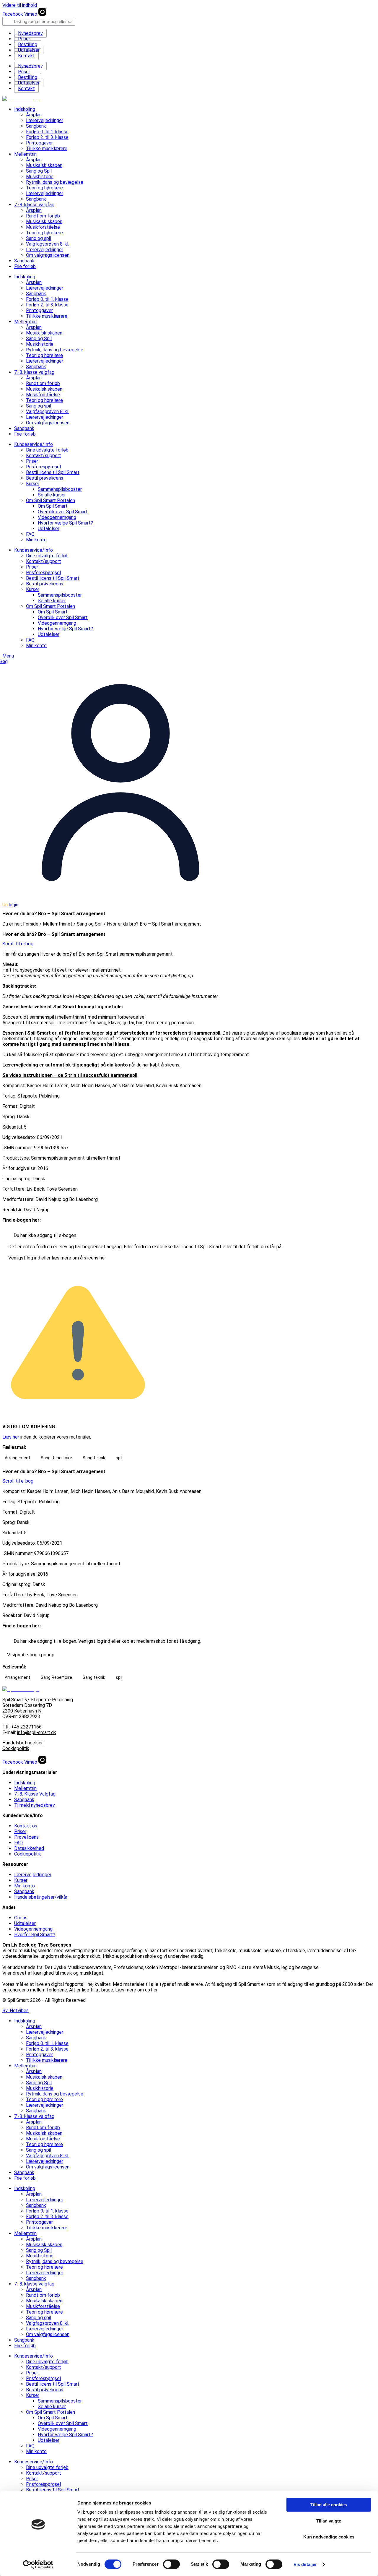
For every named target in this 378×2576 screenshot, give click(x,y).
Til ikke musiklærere (47, 148)
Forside (31, 924)
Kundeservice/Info (34, 444)
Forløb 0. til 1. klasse (47, 132)
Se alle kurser (52, 495)
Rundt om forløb (43, 216)
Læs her (11, 1437)
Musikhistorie (40, 177)
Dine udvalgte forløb (47, 450)
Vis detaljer (305, 2564)
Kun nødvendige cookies (329, 2537)
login (10, 905)
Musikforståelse (43, 227)
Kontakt (26, 56)
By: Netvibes (16, 2011)
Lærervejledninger (45, 120)
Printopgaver (39, 143)
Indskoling (25, 109)
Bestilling (28, 44)
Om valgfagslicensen (48, 255)
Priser (24, 39)
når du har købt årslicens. (91, 1065)
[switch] (171, 2564)
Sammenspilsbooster (60, 489)
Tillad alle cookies (329, 2505)
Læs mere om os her (136, 1990)
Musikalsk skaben (44, 165)
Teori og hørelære (44, 188)
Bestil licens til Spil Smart (53, 472)
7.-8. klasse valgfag (34, 205)
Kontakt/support (44, 456)
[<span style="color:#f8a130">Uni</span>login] (120, 899)
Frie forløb (25, 266)
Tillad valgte (329, 2521)
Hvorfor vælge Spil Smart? (65, 523)
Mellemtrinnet (58, 924)
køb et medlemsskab (144, 1641)
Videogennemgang (57, 517)
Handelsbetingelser (23, 1743)
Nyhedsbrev (30, 33)
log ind (33, 1258)
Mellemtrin (25, 154)
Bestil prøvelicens (45, 478)
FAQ (30, 534)
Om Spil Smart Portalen (50, 500)
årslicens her (93, 1258)
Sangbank (36, 126)
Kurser (33, 484)
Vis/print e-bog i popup (31, 1655)
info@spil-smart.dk (37, 1732)
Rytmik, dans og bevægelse (55, 182)
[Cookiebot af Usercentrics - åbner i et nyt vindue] (38, 2564)
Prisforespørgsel (43, 467)
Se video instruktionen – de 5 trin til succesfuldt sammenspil (70, 1075)
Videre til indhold (20, 5)
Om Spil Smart (53, 506)
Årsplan (34, 115)
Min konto (36, 540)
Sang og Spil (39, 171)
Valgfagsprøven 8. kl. (48, 244)
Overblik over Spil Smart (63, 512)
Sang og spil (39, 238)
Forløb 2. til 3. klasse (47, 137)
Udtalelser (29, 50)
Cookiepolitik (16, 1748)
